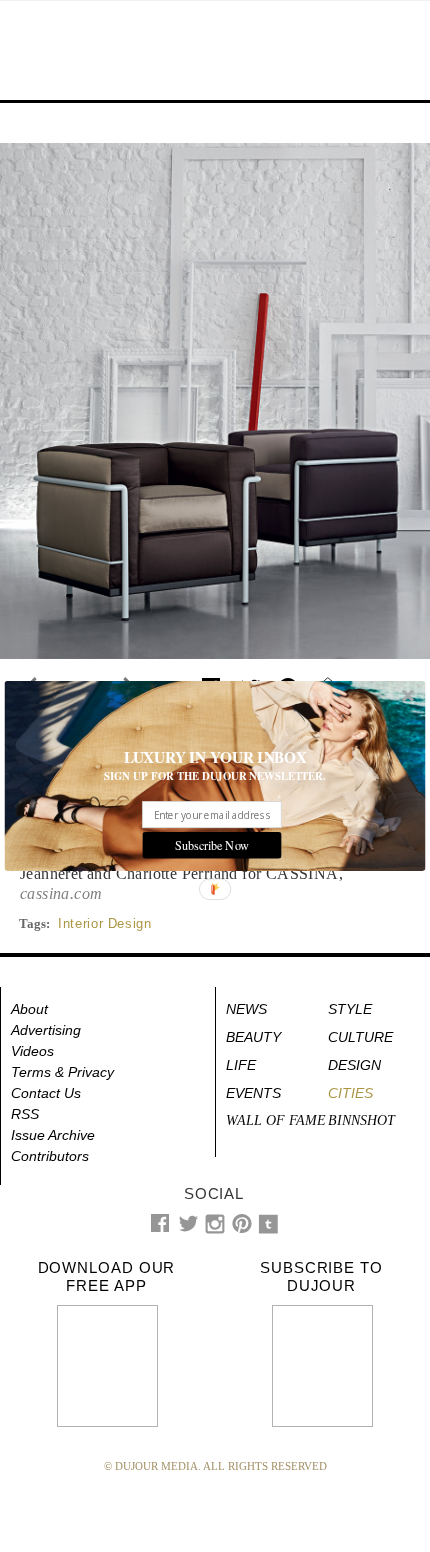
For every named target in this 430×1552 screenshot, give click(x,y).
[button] (215, 757)
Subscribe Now (212, 845)
